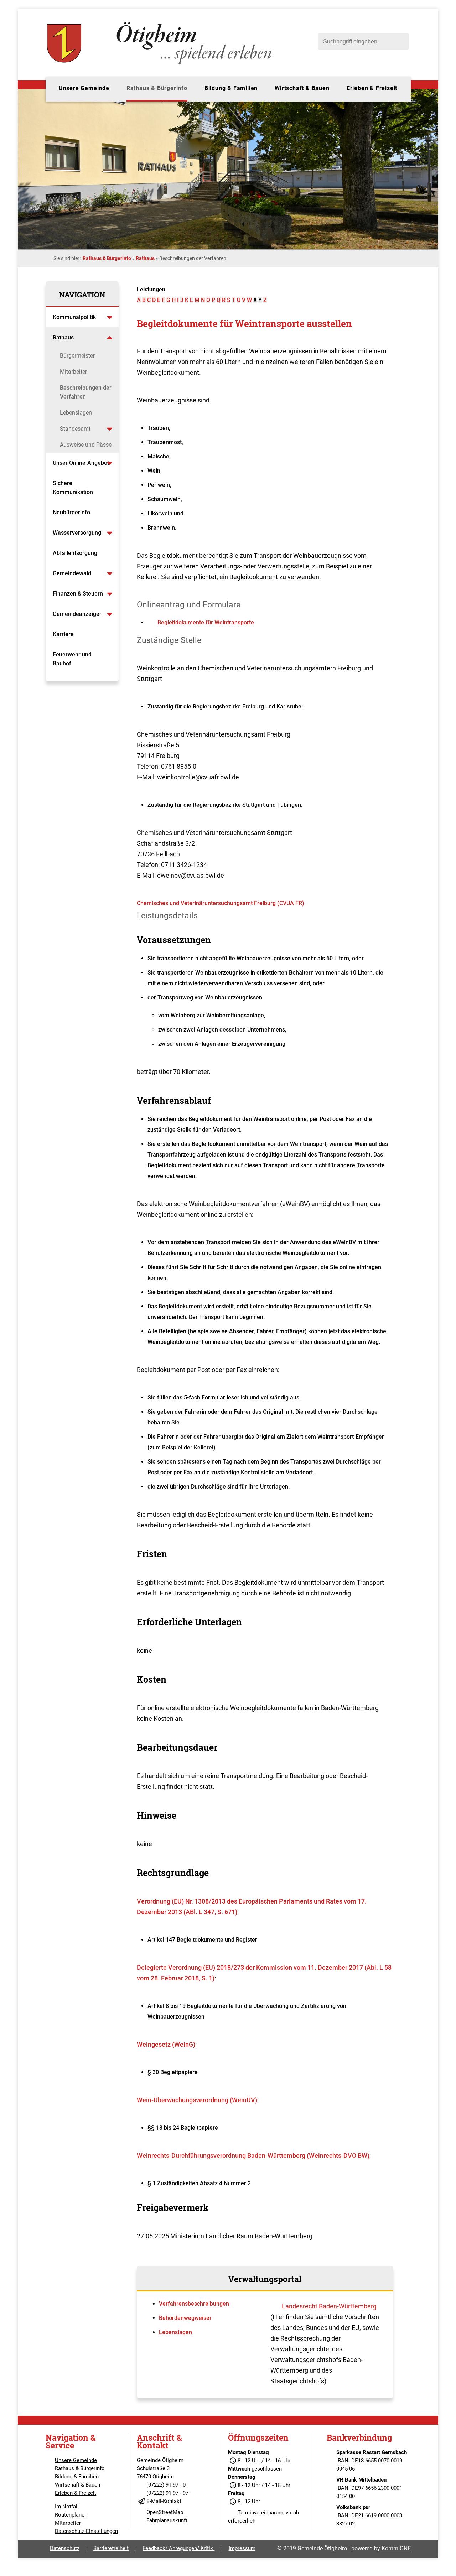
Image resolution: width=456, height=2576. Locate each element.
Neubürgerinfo (72, 512)
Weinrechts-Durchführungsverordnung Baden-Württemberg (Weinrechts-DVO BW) (253, 2156)
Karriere (63, 634)
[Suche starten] (400, 41)
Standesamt (75, 429)
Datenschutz (65, 2548)
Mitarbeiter (73, 372)
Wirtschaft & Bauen (302, 88)
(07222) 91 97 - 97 (167, 2493)
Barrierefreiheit (111, 2548)
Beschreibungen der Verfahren (86, 392)
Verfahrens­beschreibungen (194, 2304)
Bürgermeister (77, 356)
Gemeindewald (72, 573)
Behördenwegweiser (185, 2318)
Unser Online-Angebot (81, 463)
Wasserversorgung (77, 533)
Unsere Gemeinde (84, 88)
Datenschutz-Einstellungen (86, 2531)
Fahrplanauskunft (167, 2520)
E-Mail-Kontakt (164, 2501)
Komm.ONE (396, 2548)
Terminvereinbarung (261, 2513)
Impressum (242, 2548)
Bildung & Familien (231, 88)
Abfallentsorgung (75, 553)
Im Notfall (67, 2507)
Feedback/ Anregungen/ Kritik (178, 2548)
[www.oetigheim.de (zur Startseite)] (160, 64)
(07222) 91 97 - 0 (166, 2485)
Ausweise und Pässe (86, 445)
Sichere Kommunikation (73, 488)
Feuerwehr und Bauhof (72, 659)
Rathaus (145, 258)
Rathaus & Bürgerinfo (157, 88)
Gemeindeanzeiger (77, 614)
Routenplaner (71, 2515)
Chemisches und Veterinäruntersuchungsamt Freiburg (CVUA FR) (221, 903)
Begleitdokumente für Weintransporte (206, 622)
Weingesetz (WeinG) (166, 2044)
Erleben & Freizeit (372, 88)
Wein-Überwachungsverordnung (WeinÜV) (197, 2100)
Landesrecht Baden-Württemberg (329, 2306)
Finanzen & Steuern (78, 594)
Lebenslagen (76, 413)
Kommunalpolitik (74, 317)
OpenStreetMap (165, 2512)
